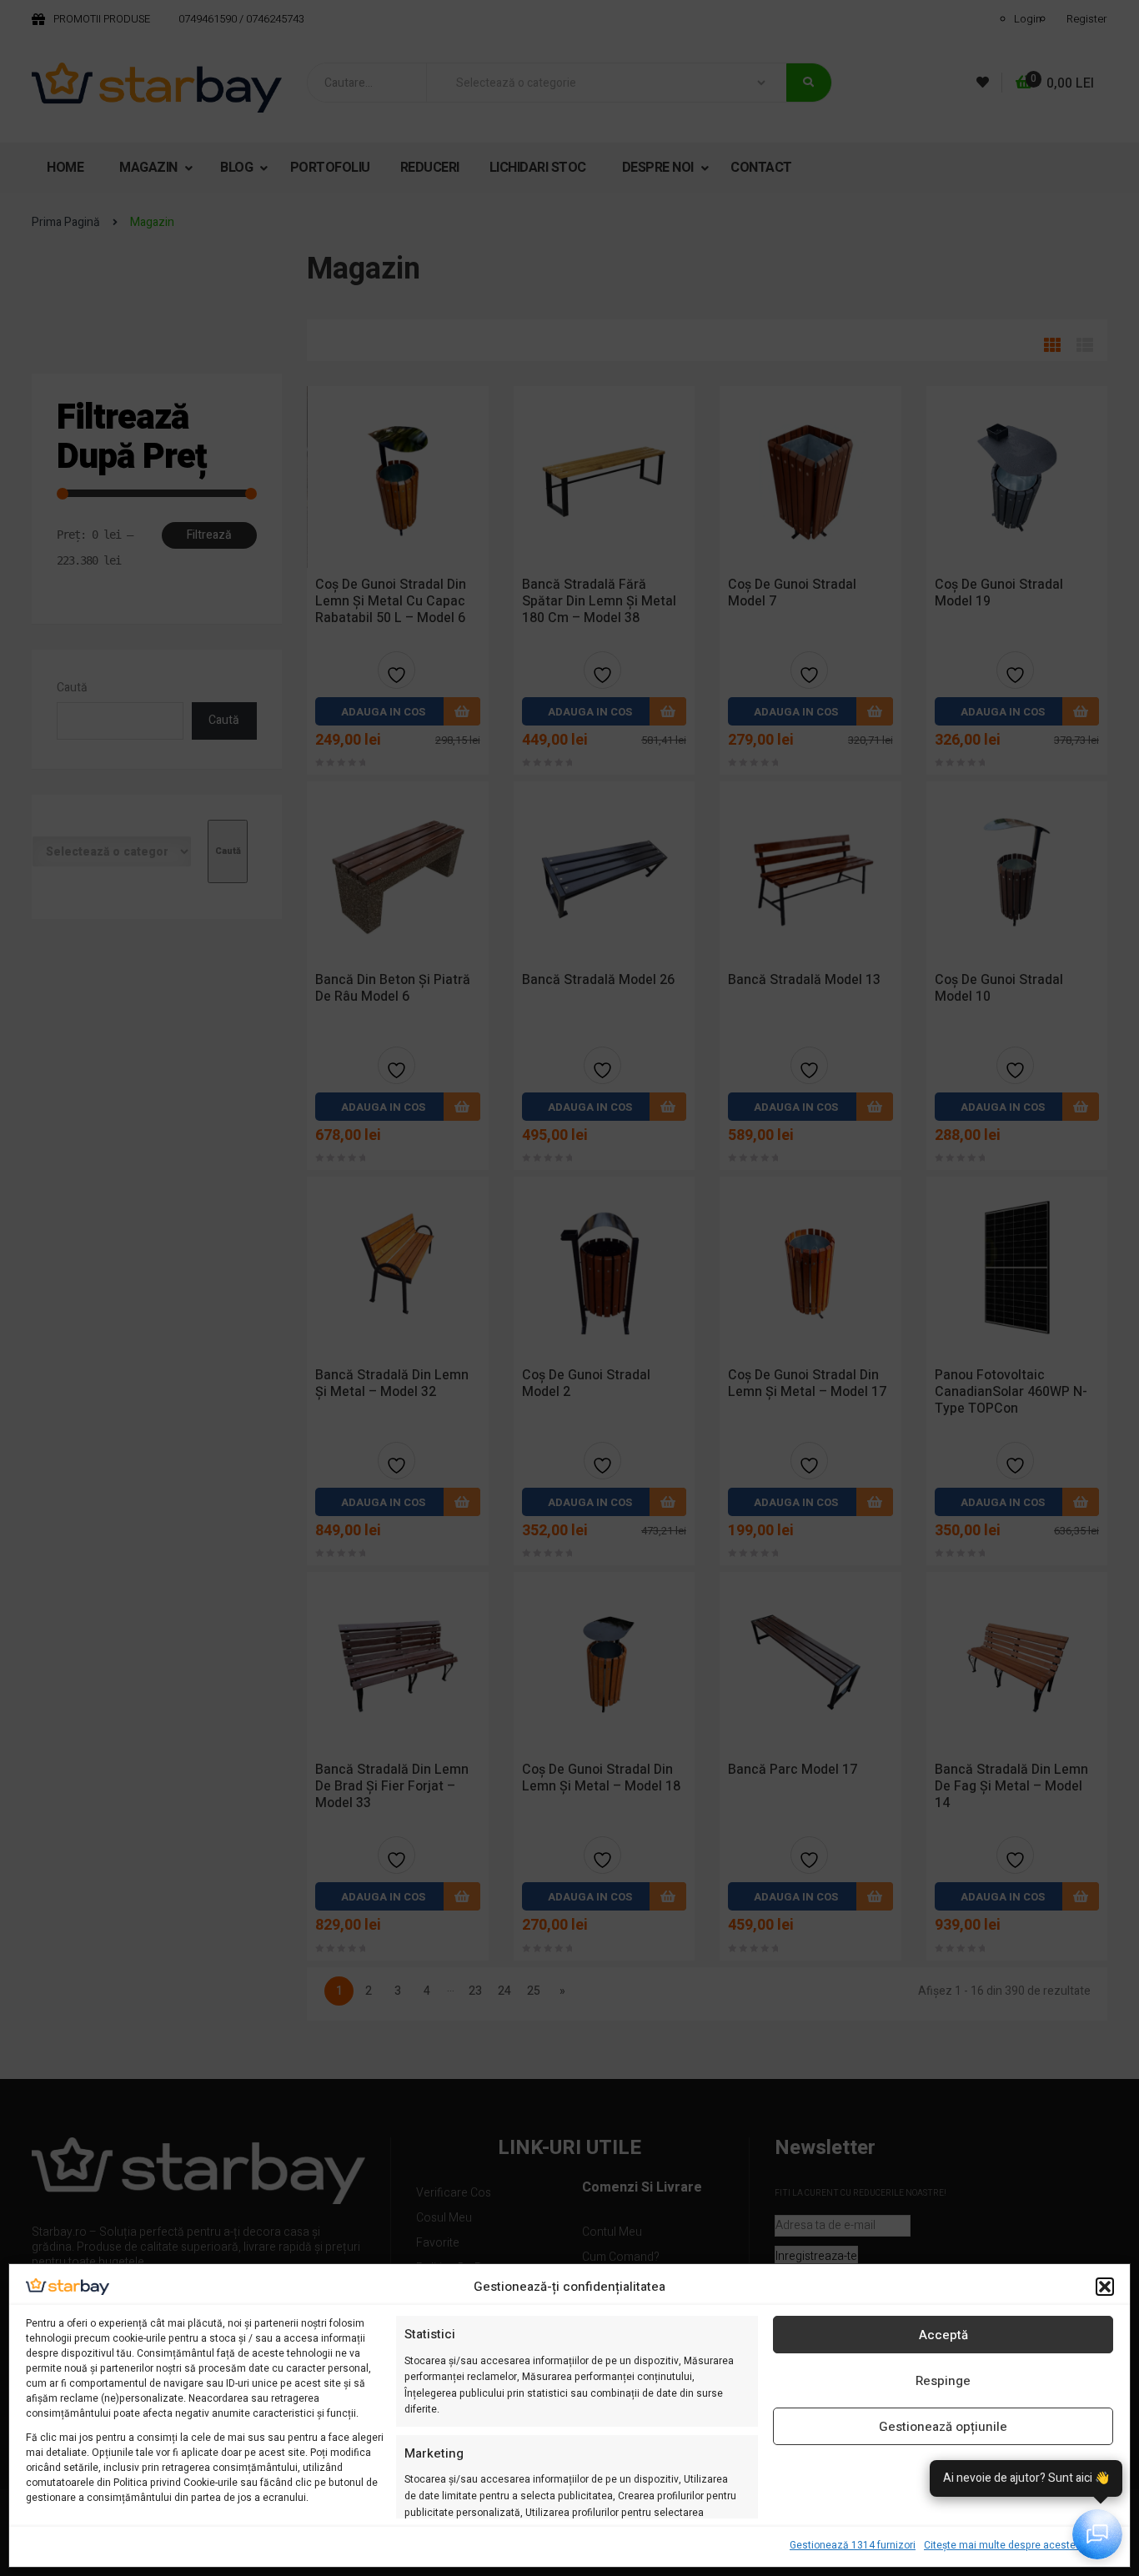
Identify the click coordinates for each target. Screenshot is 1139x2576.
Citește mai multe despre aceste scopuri (1019, 2545)
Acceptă (943, 2335)
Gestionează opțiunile (943, 2427)
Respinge (943, 2381)
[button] (1105, 2287)
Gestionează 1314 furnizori (853, 2545)
